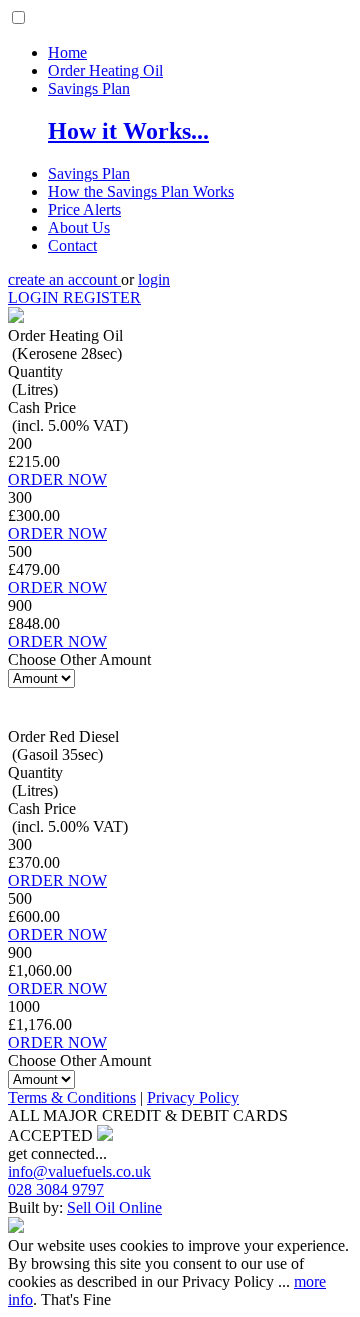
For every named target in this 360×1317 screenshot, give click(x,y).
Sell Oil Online (114, 1207)
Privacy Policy (193, 1097)
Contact (72, 245)
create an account (64, 279)
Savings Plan (89, 88)
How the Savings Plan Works (141, 191)
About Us (79, 227)
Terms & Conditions (72, 1097)
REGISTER (102, 297)
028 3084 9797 (56, 1189)
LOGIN (35, 297)
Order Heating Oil (105, 70)
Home (67, 52)
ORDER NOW (57, 479)
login (154, 279)
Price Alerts (84, 209)
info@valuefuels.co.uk (79, 1171)
